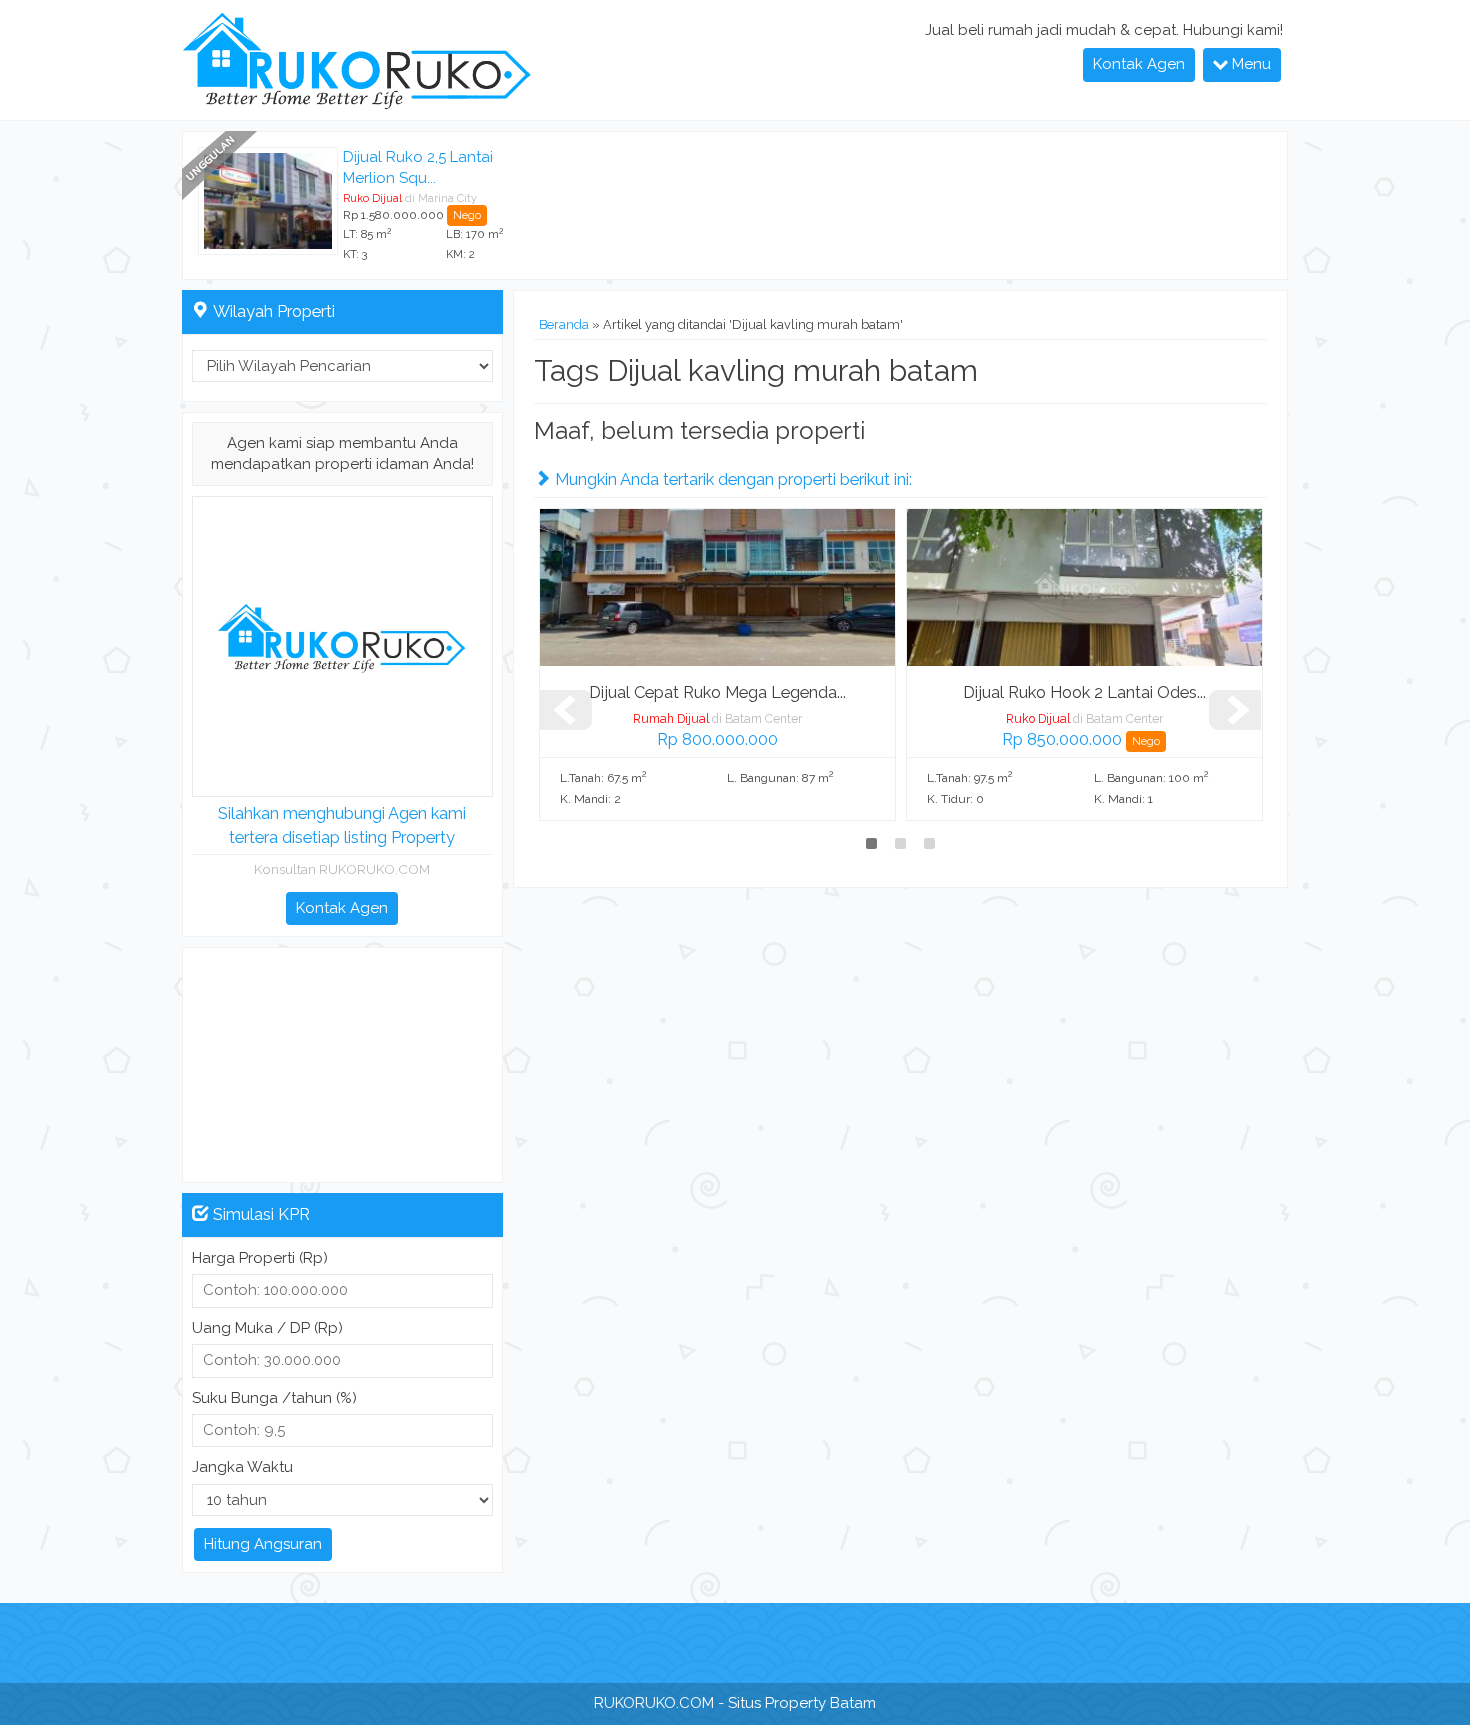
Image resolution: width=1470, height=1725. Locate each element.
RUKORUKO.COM (654, 1703)
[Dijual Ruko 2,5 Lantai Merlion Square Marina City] (268, 200)
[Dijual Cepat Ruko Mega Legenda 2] (717, 586)
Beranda (564, 324)
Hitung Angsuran (263, 1544)
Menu (1249, 64)
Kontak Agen (1139, 64)
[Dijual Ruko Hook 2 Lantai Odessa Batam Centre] (1084, 586)
